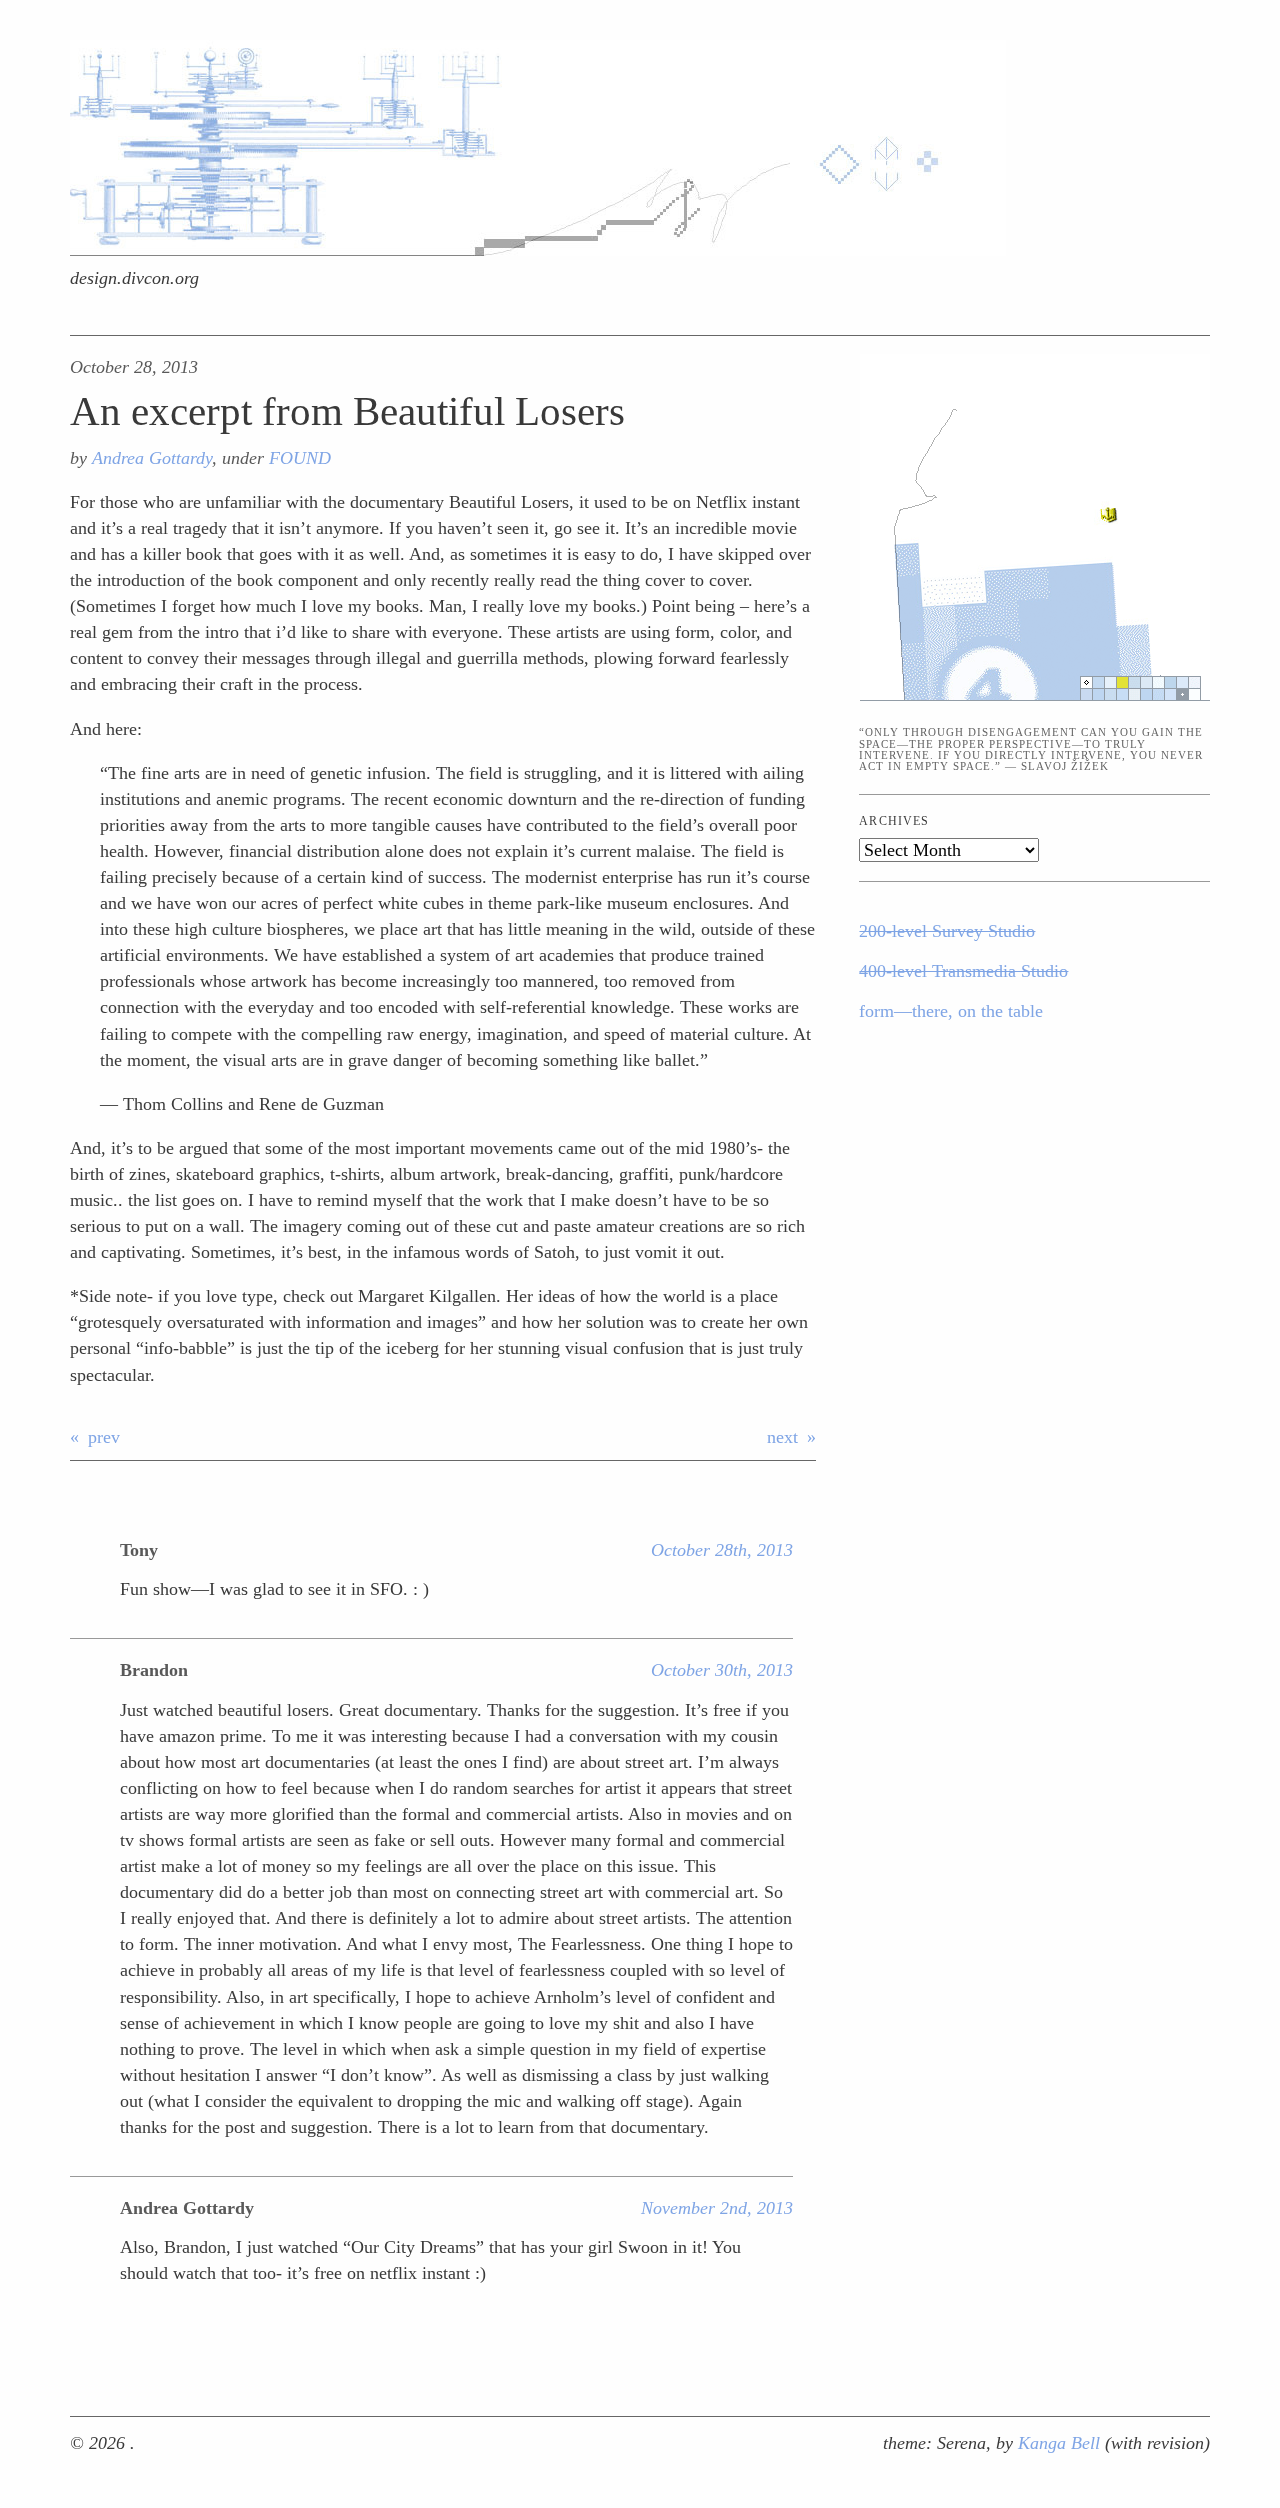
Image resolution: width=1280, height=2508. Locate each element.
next (782, 1437)
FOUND (300, 458)
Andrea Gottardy (152, 458)
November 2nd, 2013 (717, 2208)
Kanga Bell (1061, 2443)
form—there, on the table (951, 1011)
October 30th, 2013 (722, 1670)
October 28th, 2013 (722, 1550)
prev (104, 1437)
